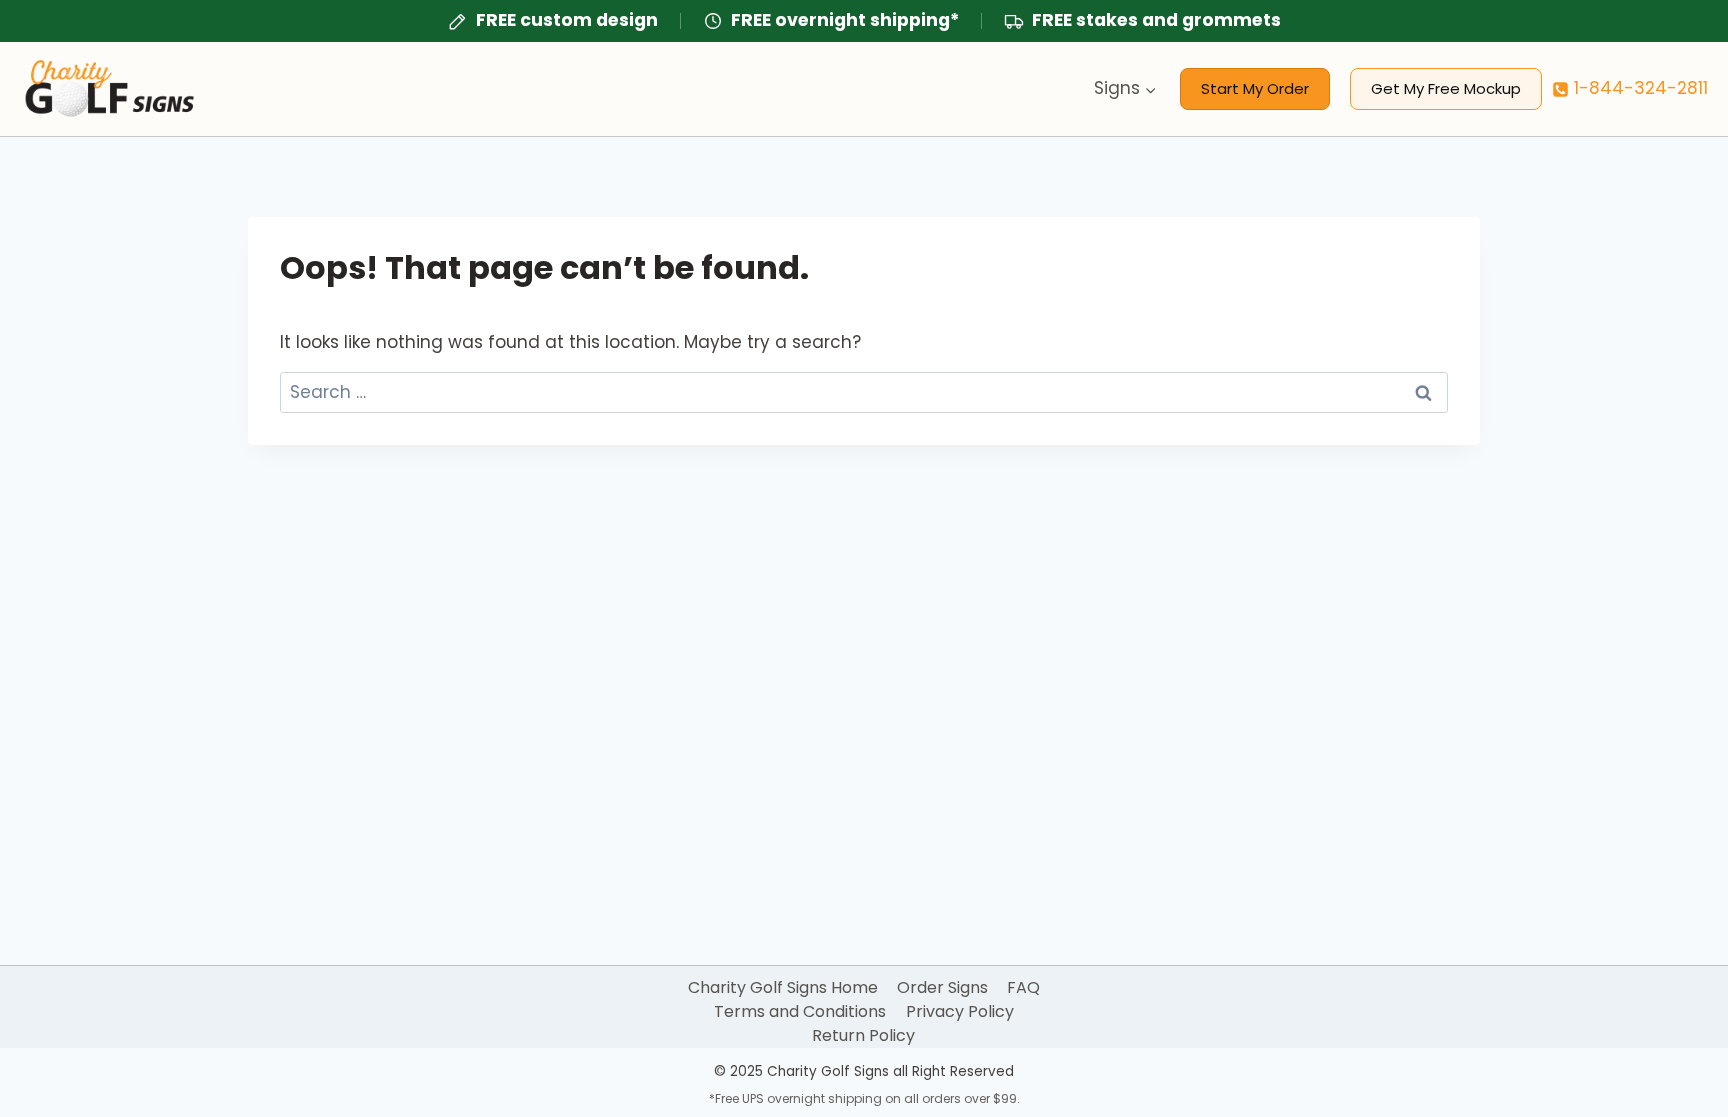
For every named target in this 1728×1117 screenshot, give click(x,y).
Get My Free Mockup (1446, 88)
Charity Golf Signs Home (783, 987)
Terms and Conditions (800, 1011)
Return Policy (863, 1035)
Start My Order (1255, 88)
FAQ (1023, 987)
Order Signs (942, 987)
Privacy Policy (960, 1011)
